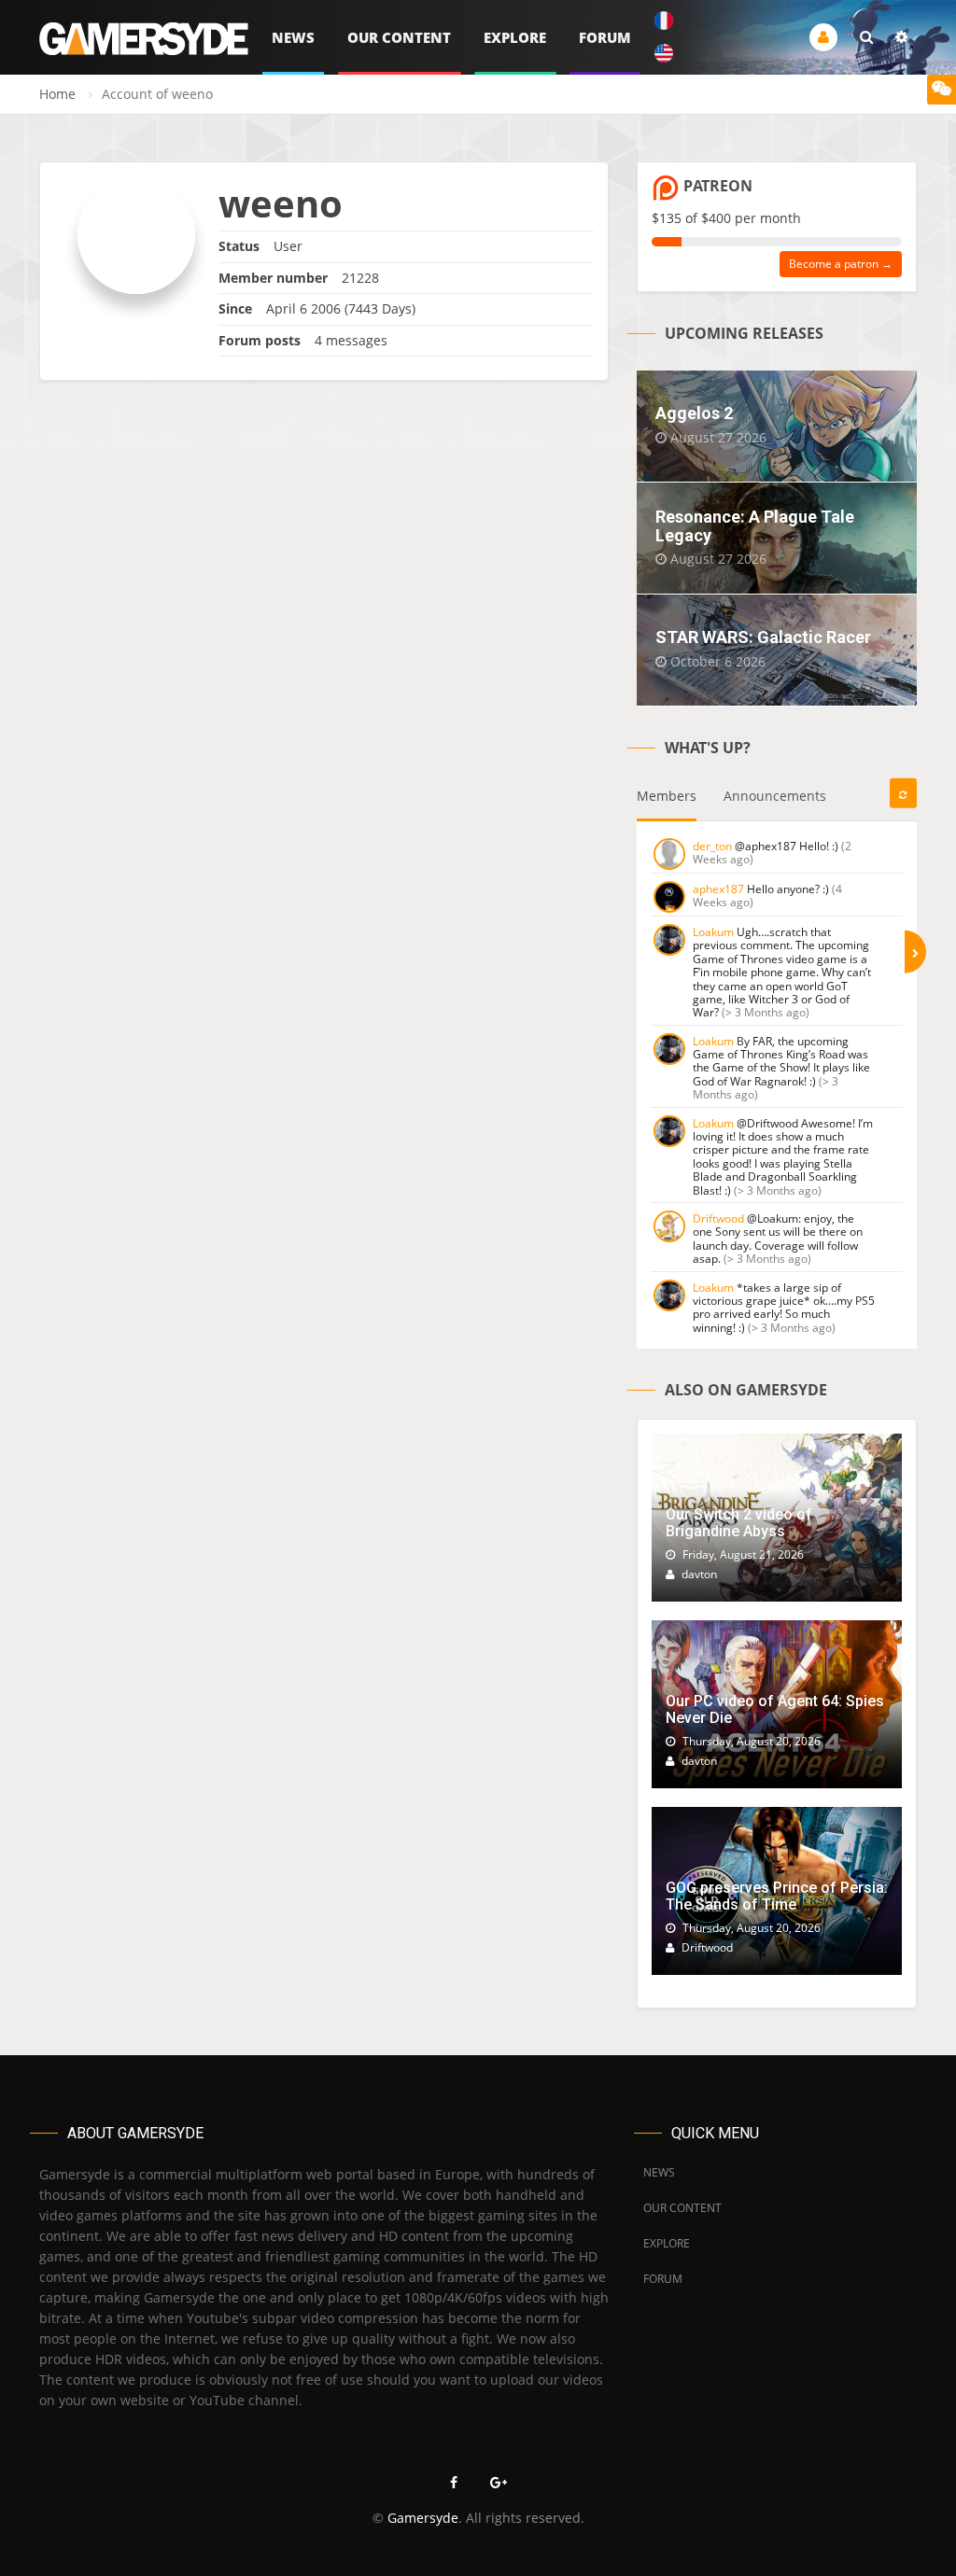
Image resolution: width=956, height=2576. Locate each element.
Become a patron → (841, 264)
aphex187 (718, 889)
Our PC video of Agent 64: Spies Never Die (775, 1709)
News (293, 37)
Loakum (713, 932)
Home (57, 94)
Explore (515, 37)
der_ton (712, 846)
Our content (399, 37)
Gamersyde (423, 2518)
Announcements (775, 796)
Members (667, 796)
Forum (605, 37)
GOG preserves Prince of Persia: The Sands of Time (777, 1896)
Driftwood (718, 1218)
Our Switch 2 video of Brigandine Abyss (739, 1523)
